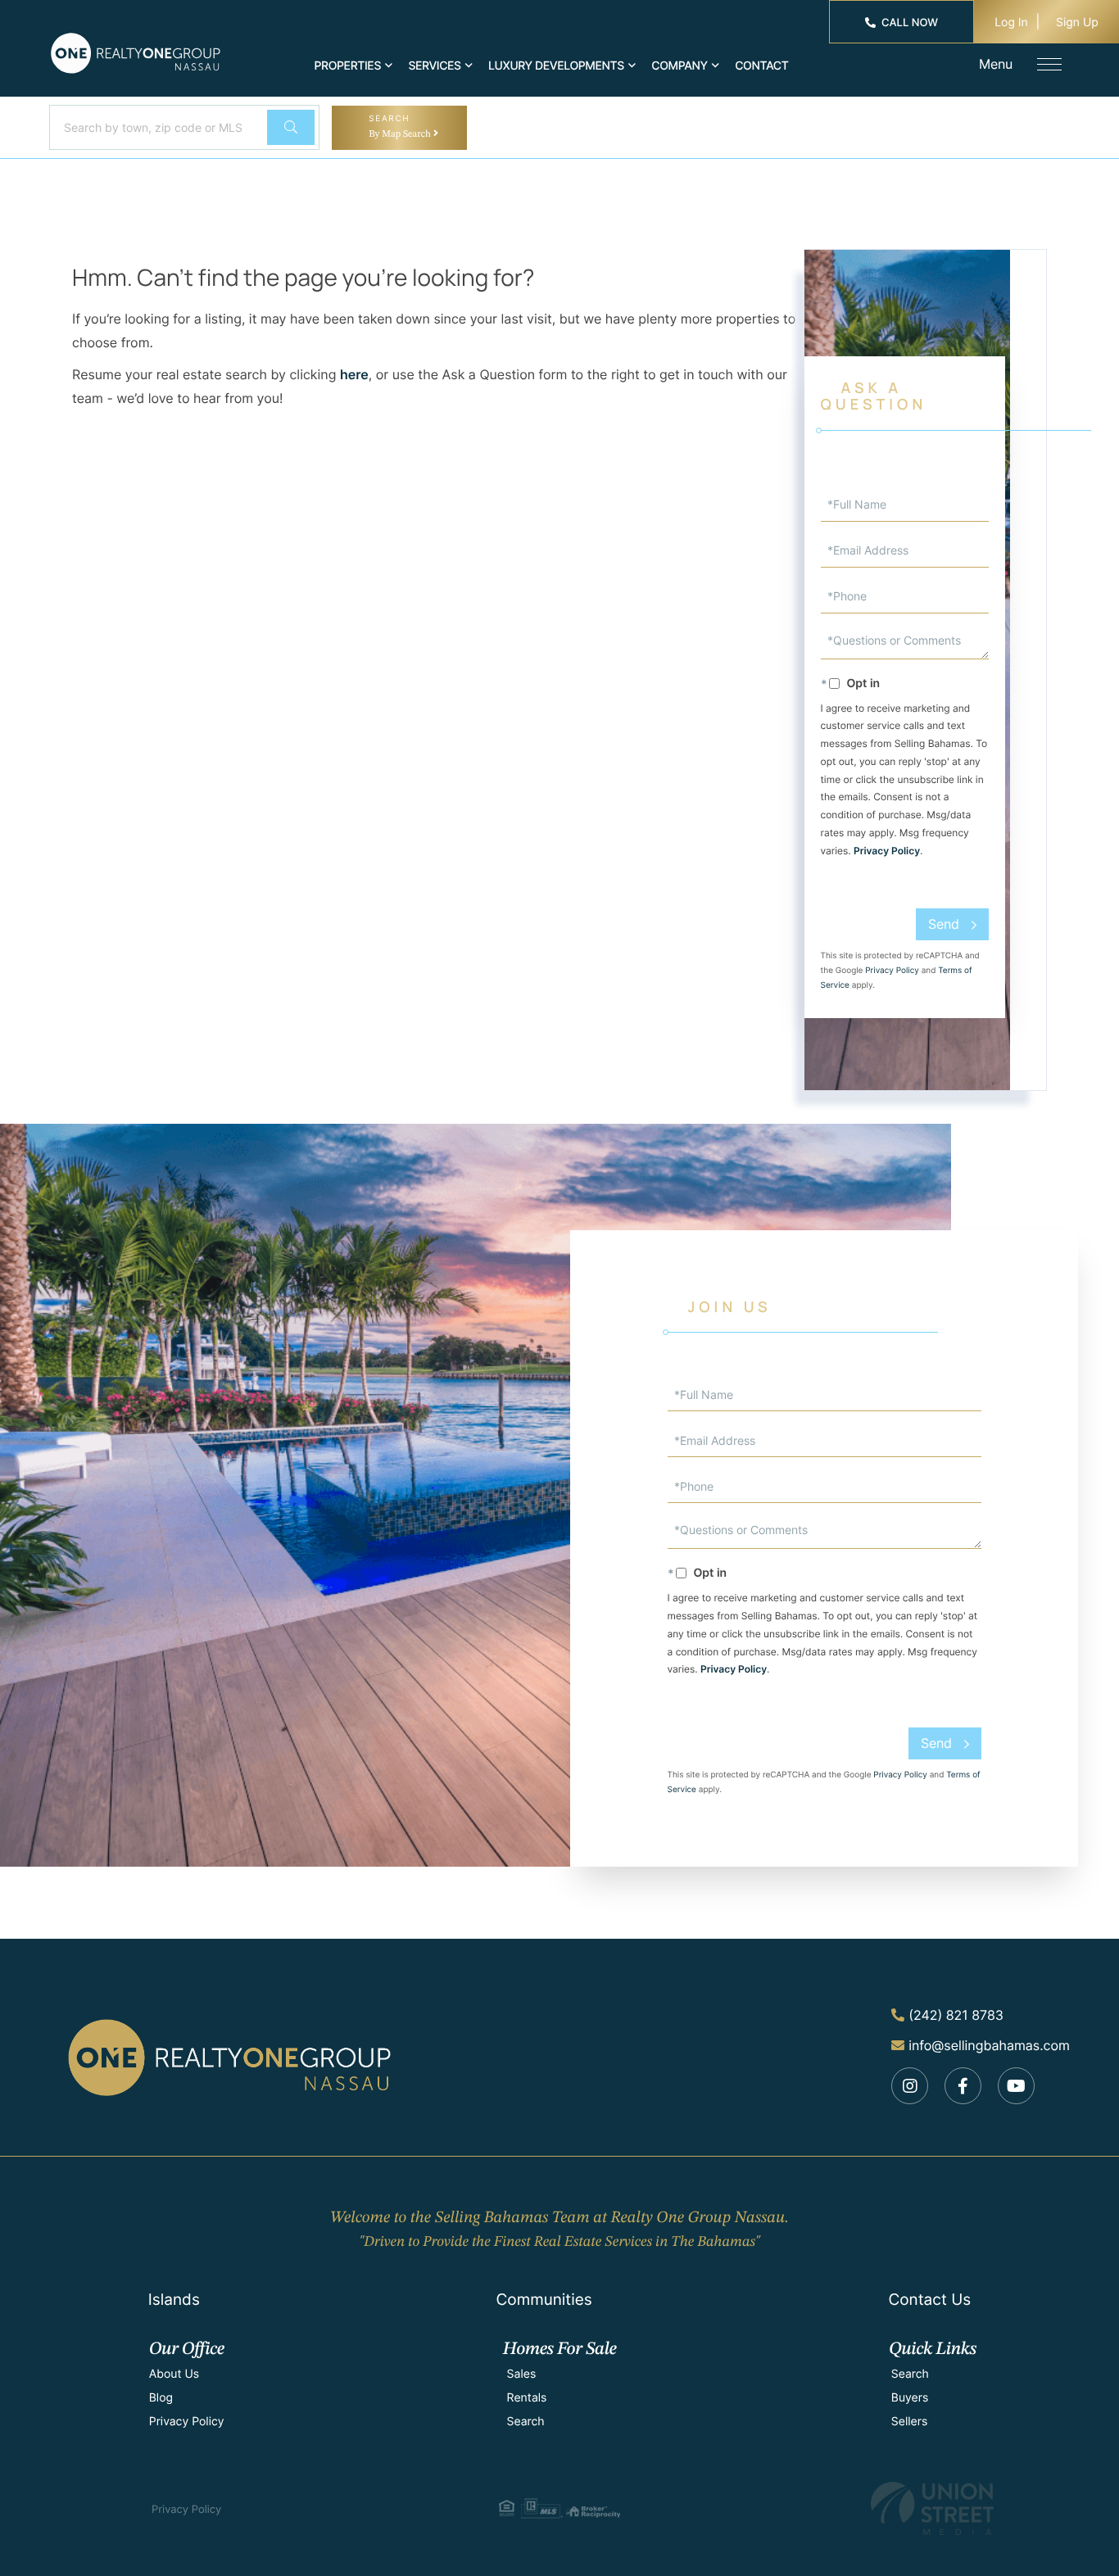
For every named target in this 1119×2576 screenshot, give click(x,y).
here (354, 374)
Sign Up (1077, 23)
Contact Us (929, 2300)
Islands (174, 2300)
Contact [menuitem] (761, 66)
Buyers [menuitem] (910, 2398)
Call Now (910, 23)
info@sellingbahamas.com (989, 2045)
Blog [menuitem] (161, 2398)
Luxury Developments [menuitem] (556, 66)
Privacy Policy (887, 851)
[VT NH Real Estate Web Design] (932, 2508)
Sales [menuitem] (522, 2374)
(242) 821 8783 (956, 2015)
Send (944, 924)
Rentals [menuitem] (527, 2398)
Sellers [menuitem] (909, 2422)
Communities (544, 2300)
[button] (291, 127)
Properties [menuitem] (348, 66)
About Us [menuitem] (174, 2374)
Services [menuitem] (434, 66)
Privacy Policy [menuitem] (187, 2422)
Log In (1011, 23)
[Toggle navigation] (1049, 64)
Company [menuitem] (680, 66)
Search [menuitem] (526, 2422)
